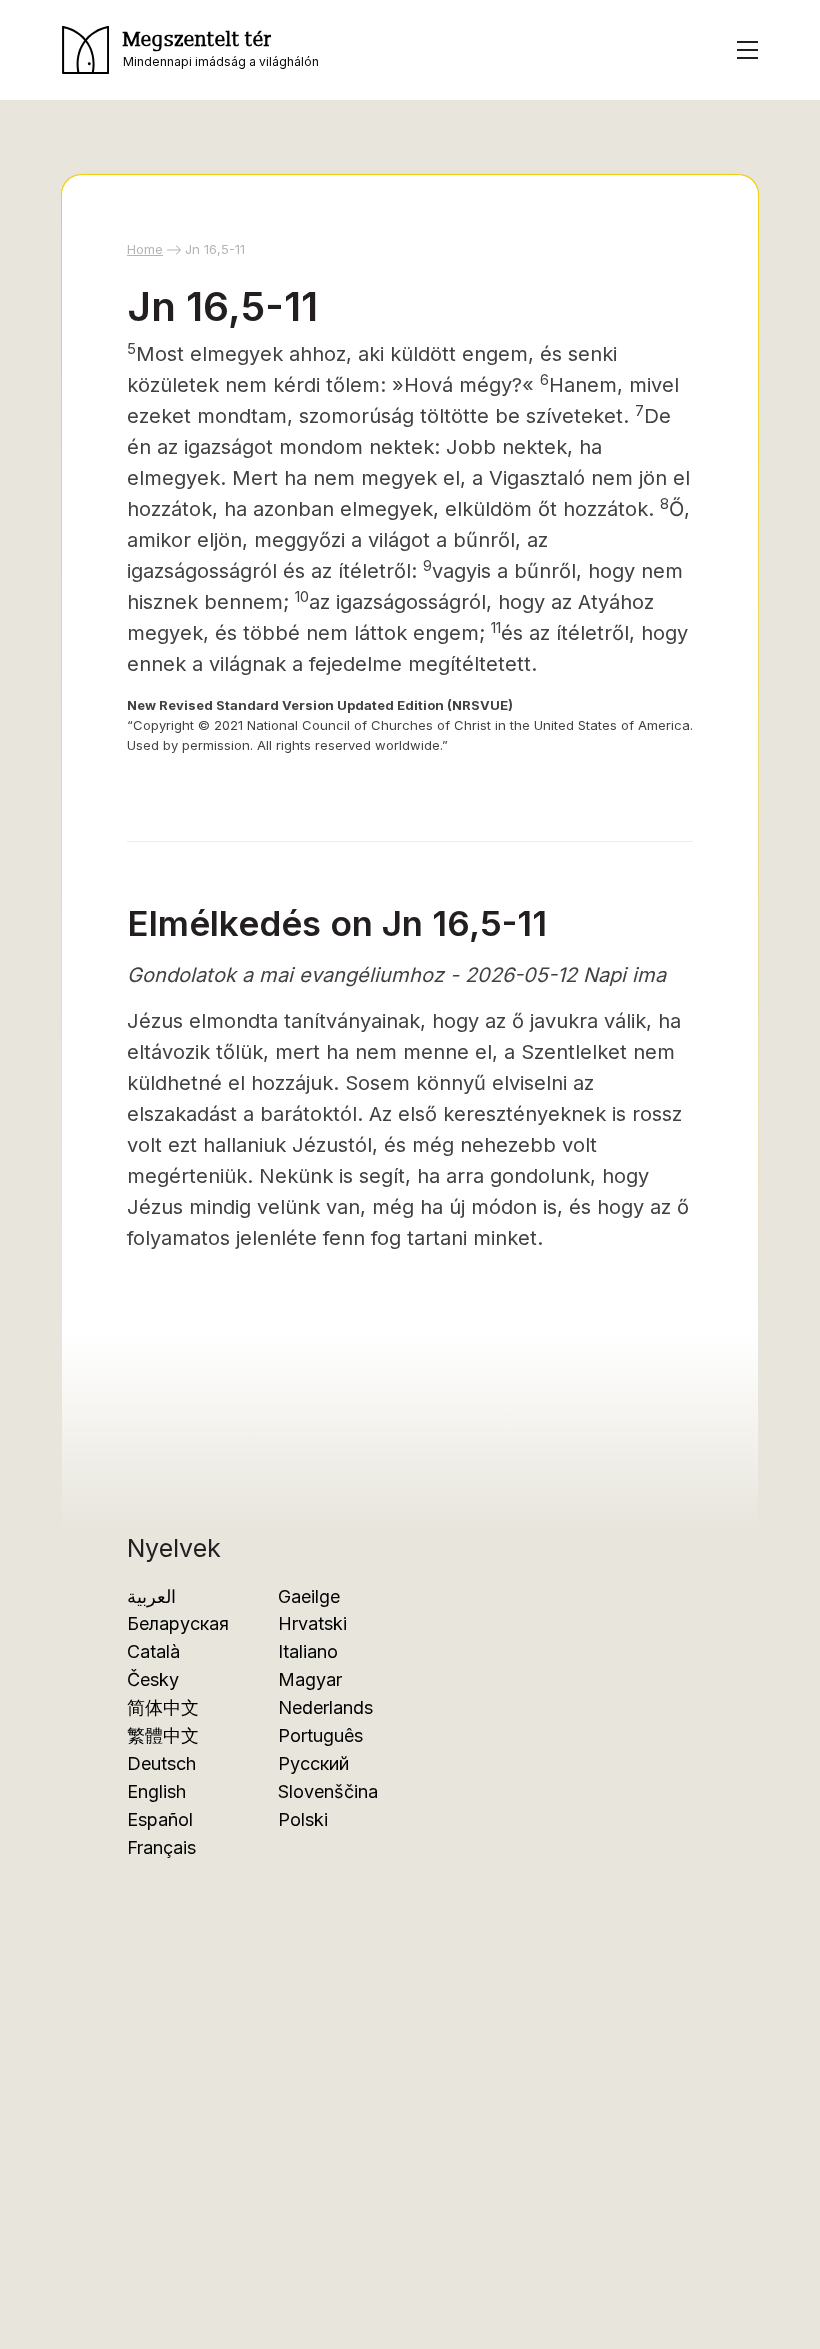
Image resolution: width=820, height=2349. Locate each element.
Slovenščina (328, 1791)
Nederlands (325, 1707)
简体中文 (163, 1707)
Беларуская (178, 1623)
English (156, 1791)
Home (145, 249)
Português (320, 1735)
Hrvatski (312, 1623)
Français (161, 1847)
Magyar (310, 1679)
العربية (151, 1596)
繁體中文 (163, 1735)
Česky (153, 1679)
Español (160, 1819)
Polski (303, 1819)
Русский (313, 1763)
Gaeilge (309, 1596)
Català (153, 1651)
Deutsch (161, 1763)
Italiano (308, 1651)
